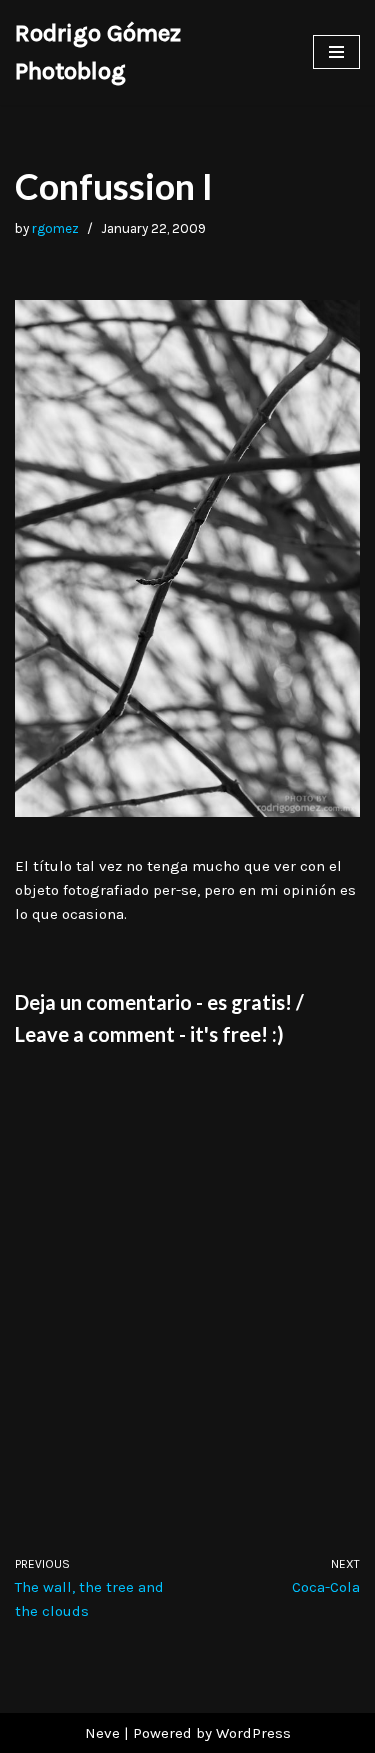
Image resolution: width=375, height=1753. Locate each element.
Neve (102, 1733)
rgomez (55, 228)
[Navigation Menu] (336, 52)
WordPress (253, 1733)
